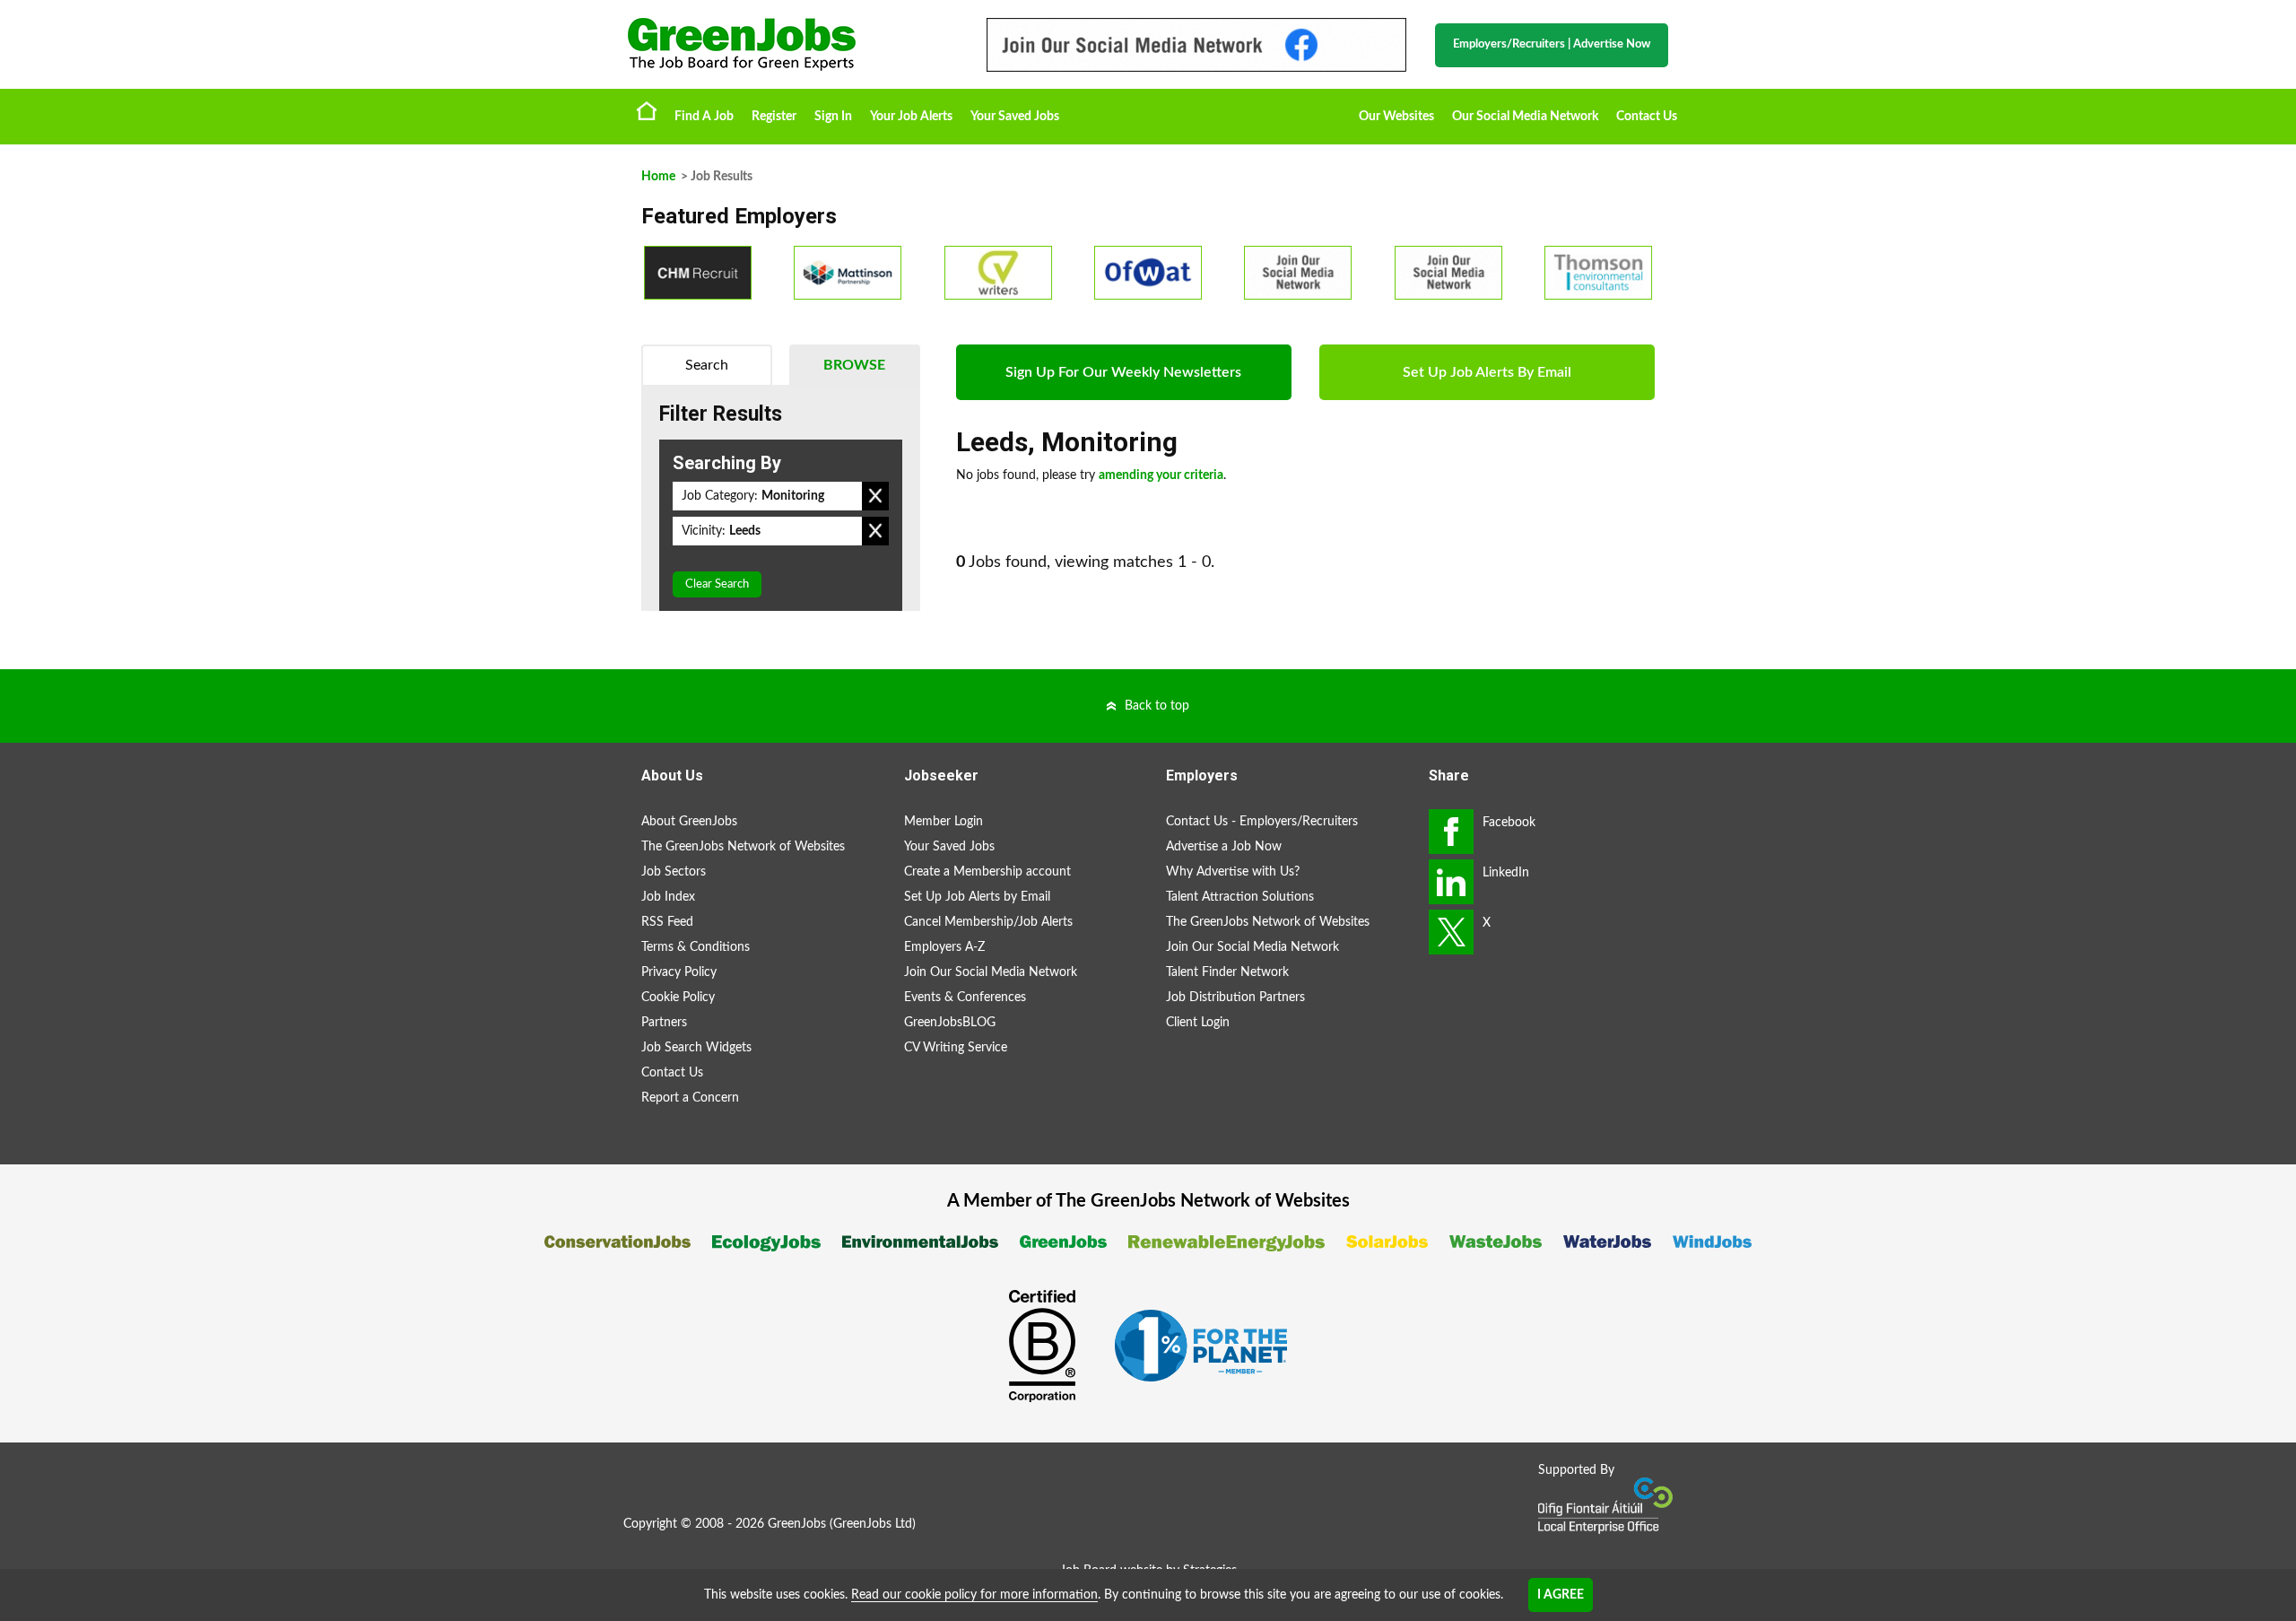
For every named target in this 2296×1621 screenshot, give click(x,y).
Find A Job (704, 117)
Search (707, 365)
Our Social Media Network (1525, 117)
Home (647, 110)
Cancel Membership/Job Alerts (988, 922)
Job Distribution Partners (1235, 998)
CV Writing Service (956, 1048)
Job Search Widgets (696, 1048)
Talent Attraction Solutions (1240, 897)
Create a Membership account (987, 872)
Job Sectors (674, 872)
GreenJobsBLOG (950, 1023)
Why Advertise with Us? (1233, 872)
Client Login (1198, 1023)
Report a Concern (690, 1098)
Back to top (1157, 706)
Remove (875, 496)
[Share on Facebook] (1451, 832)
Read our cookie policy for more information (974, 1595)
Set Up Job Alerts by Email (977, 897)
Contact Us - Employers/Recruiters (1262, 822)
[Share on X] (1451, 932)
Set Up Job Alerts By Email (1487, 372)
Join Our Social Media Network (991, 972)
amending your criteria (1161, 475)
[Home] (789, 44)
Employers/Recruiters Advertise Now (1552, 44)
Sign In (833, 117)
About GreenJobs (689, 822)
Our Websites (1396, 117)
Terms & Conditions (696, 947)
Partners (664, 1023)
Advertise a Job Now (1224, 847)
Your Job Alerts (911, 117)
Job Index (668, 897)
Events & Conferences (965, 998)
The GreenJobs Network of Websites (743, 847)
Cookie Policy (678, 998)
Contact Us (1647, 117)
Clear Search (717, 584)
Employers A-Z (944, 947)
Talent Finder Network (1227, 972)
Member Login (944, 822)
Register (774, 117)
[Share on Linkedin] (1451, 882)
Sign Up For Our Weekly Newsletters (1123, 372)
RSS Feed (667, 922)
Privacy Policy (679, 972)
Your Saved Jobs (1015, 117)
